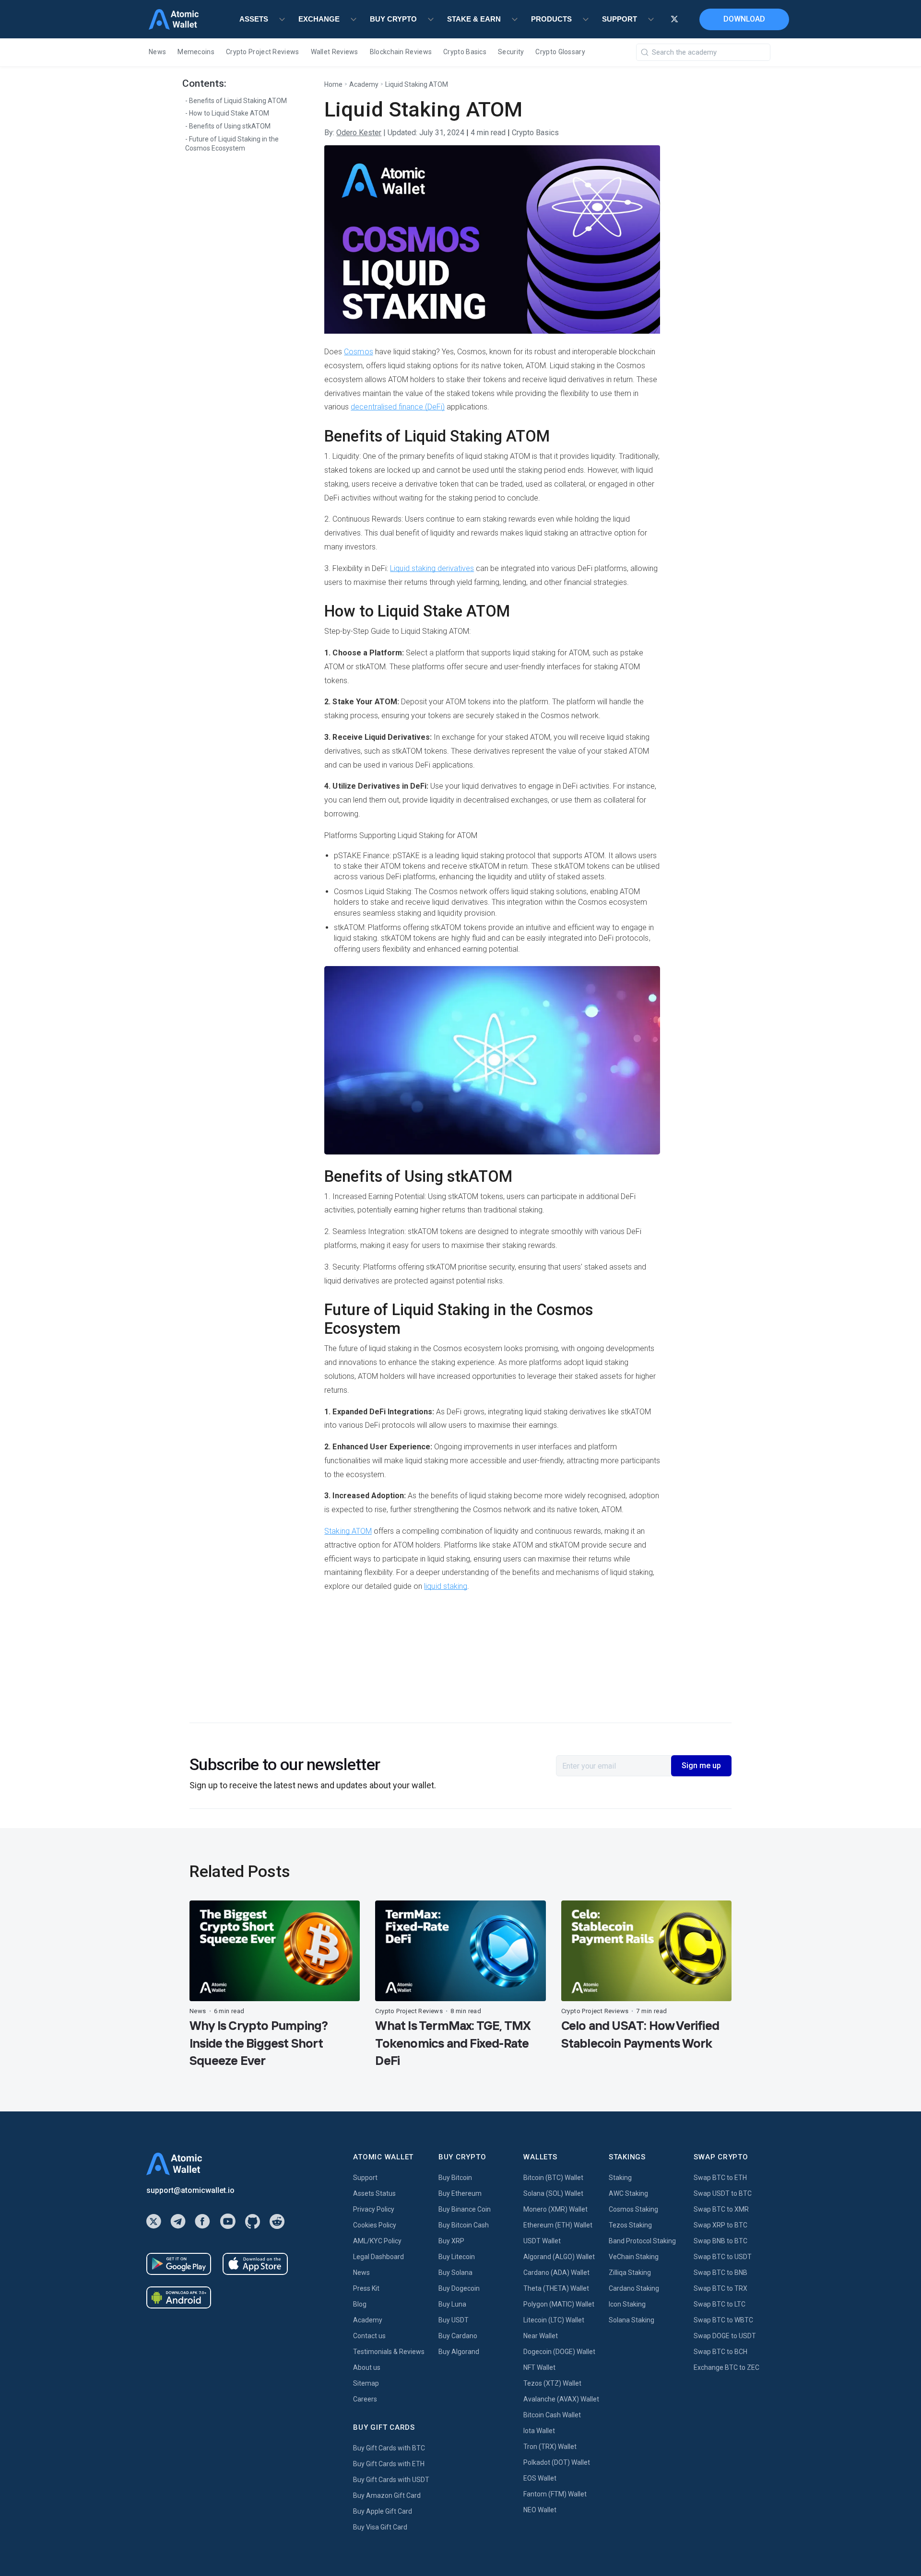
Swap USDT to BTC (723, 2193)
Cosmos (358, 352)
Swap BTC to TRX (720, 2288)
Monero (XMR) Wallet (555, 2209)
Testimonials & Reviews (389, 2352)
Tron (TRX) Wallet (550, 2447)
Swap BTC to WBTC (723, 2320)
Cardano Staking (634, 2288)
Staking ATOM (348, 1531)
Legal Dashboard (378, 2257)
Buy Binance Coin (465, 2209)
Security (511, 52)
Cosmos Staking (633, 2209)
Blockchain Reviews (401, 52)
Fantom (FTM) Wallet (555, 2494)
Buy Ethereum (460, 2193)
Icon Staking (627, 2304)
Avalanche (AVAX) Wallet (561, 2399)
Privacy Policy (374, 2209)
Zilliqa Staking (630, 2273)
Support (365, 2178)
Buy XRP (451, 2241)
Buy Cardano (458, 2336)
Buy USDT (454, 2320)
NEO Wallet (540, 2510)
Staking (620, 2178)
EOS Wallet (540, 2478)
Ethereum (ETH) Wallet (558, 2225)
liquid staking (445, 1586)
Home (333, 84)
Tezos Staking (630, 2225)
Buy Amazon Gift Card (387, 2495)
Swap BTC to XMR (721, 2209)
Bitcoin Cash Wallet (552, 2415)
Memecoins (196, 52)
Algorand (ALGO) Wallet (559, 2257)
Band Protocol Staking (642, 2241)
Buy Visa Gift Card (380, 2527)
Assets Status (374, 2193)
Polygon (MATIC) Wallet (559, 2304)
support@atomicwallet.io (190, 2190)
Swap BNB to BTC (720, 2241)
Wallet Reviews (335, 52)
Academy (364, 84)
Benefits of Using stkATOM (230, 127)
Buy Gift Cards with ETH (389, 2464)
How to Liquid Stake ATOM (229, 114)
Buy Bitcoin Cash (464, 2225)
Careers (365, 2399)
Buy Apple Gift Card (383, 2511)
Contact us (369, 2336)
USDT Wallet (542, 2241)
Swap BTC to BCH (720, 2352)
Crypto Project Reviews (263, 52)
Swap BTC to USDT (723, 2257)
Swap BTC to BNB (720, 2273)
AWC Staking (628, 2193)
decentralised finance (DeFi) (398, 407)
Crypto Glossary (560, 52)
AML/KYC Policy (377, 2241)
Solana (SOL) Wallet (553, 2193)
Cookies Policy (375, 2225)
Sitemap (366, 2383)
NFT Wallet (539, 2367)
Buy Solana (455, 2273)
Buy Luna (452, 2304)
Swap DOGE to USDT (725, 2336)
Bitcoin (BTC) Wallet (553, 2178)
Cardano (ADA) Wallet (556, 2273)
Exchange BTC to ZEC (726, 2367)
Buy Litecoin (457, 2257)
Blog (360, 2304)
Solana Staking (632, 2320)
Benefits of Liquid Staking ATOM (238, 101)
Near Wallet (541, 2336)
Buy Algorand (459, 2352)
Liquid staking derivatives (432, 568)
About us (367, 2367)
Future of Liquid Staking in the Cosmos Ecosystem (232, 144)
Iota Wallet (539, 2431)
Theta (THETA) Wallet (556, 2288)
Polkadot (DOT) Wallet (557, 2462)
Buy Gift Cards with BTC (389, 2448)
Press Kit (366, 2288)
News (157, 52)
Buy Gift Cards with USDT (391, 2480)
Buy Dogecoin (459, 2288)
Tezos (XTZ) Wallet (552, 2383)
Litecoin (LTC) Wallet (554, 2320)
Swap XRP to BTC (720, 2225)
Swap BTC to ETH (720, 2178)
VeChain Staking (634, 2257)
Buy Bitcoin (455, 2178)
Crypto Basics (465, 52)
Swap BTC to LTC (720, 2304)
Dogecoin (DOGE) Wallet (559, 2352)
